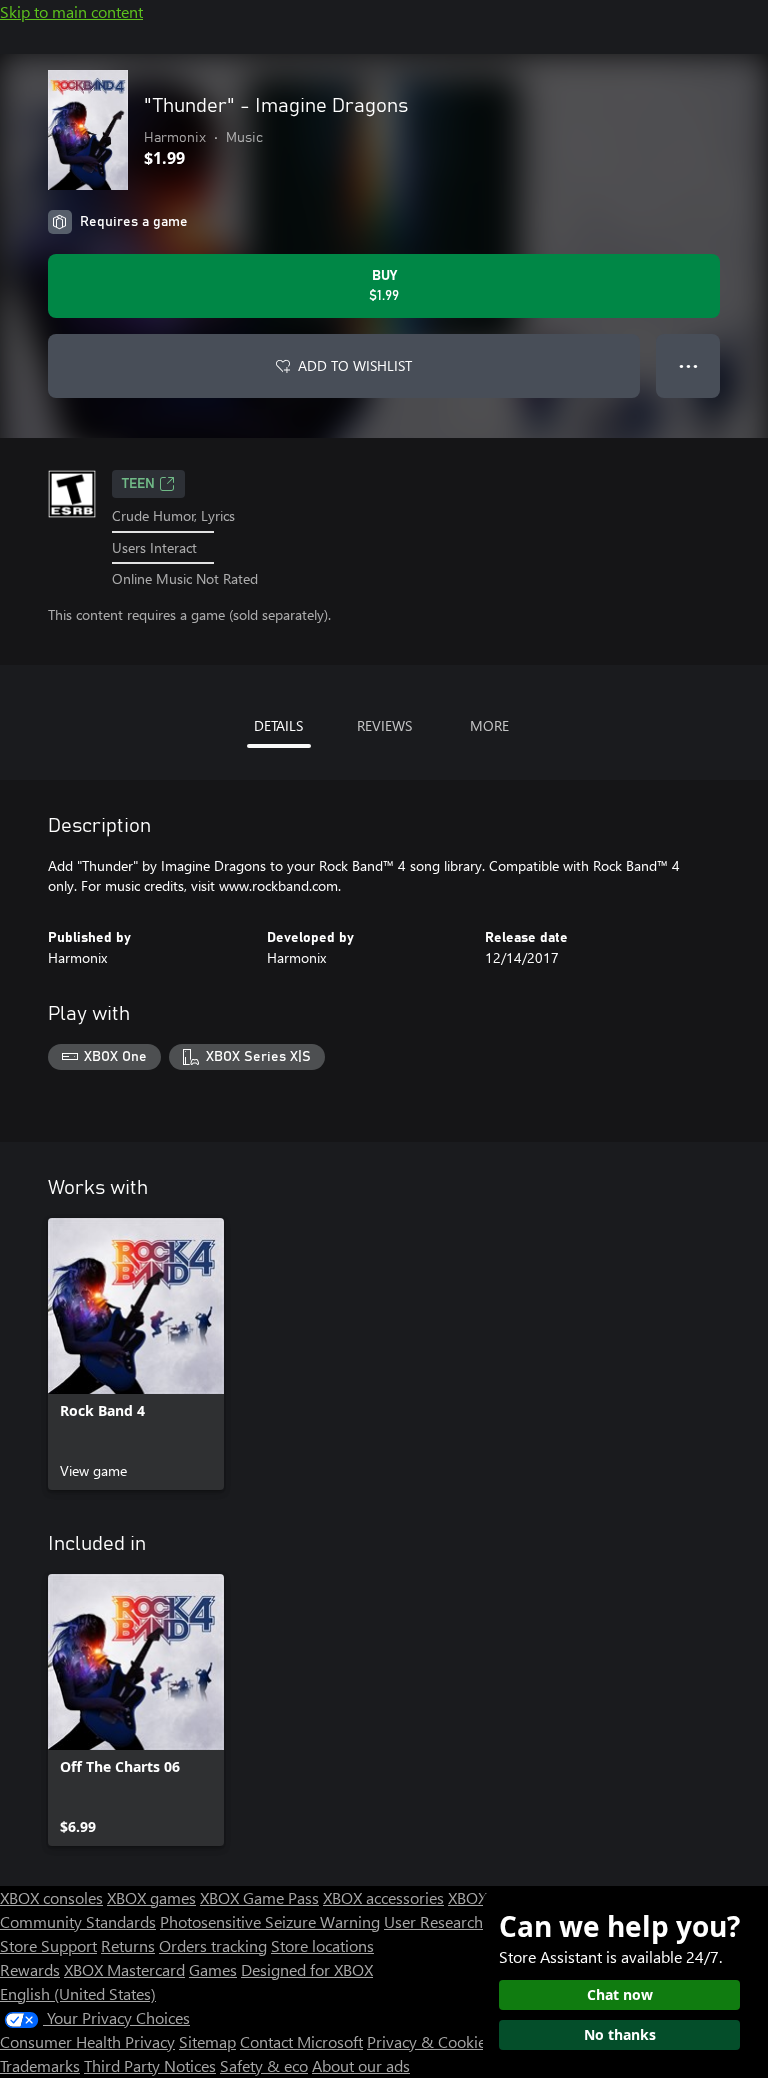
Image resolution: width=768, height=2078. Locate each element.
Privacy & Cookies (430, 2041)
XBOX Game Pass (259, 1897)
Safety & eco (264, 2065)
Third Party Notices (150, 2065)
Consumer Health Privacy (87, 2041)
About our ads (361, 2065)
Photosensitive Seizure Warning (270, 1921)
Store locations (322, 1945)
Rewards (30, 1969)
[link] (136, 1354)
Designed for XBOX (307, 1969)
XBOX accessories (383, 1897)
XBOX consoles (51, 1897)
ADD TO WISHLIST (355, 365)
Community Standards (78, 1921)
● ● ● (688, 365)
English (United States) (78, 1993)
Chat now (620, 1994)
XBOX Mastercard (124, 1969)
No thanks (620, 2034)
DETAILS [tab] (278, 725)
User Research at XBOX (465, 1921)
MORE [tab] (489, 725)
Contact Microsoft (301, 2041)
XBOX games (151, 1897)
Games (213, 1969)
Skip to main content (71, 11)
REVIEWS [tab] (384, 725)
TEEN (138, 484)
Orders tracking (213, 1945)
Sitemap (207, 2041)
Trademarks (40, 2065)
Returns (128, 1945)
